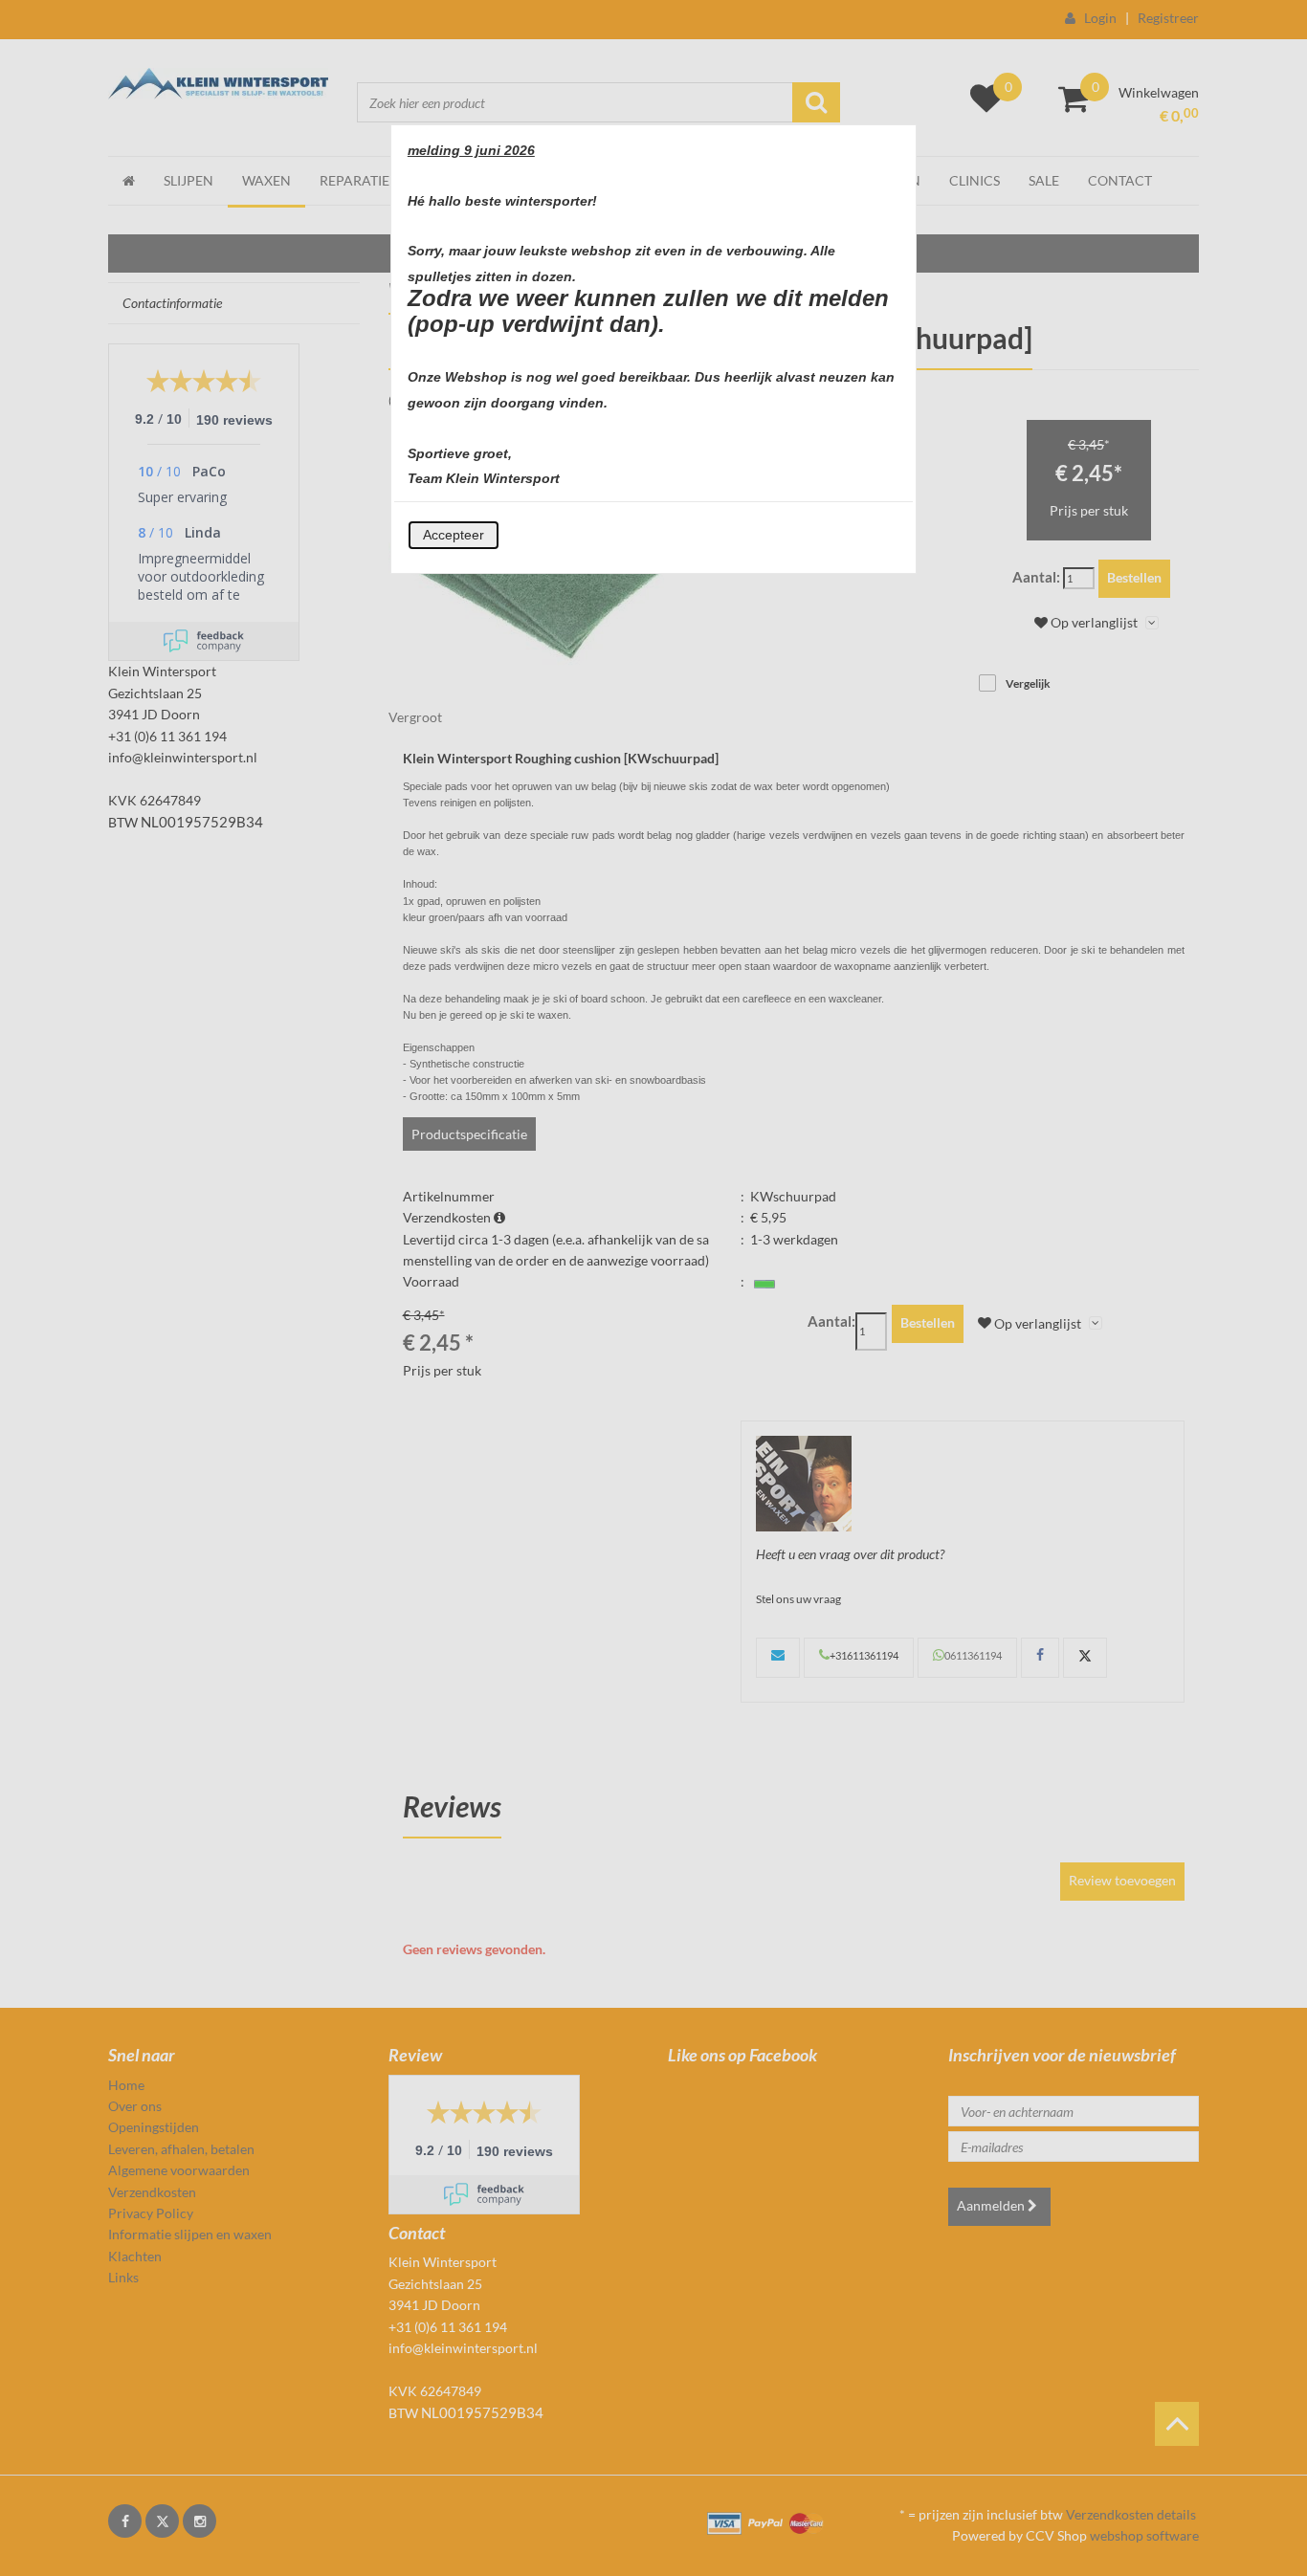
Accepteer (454, 535)
